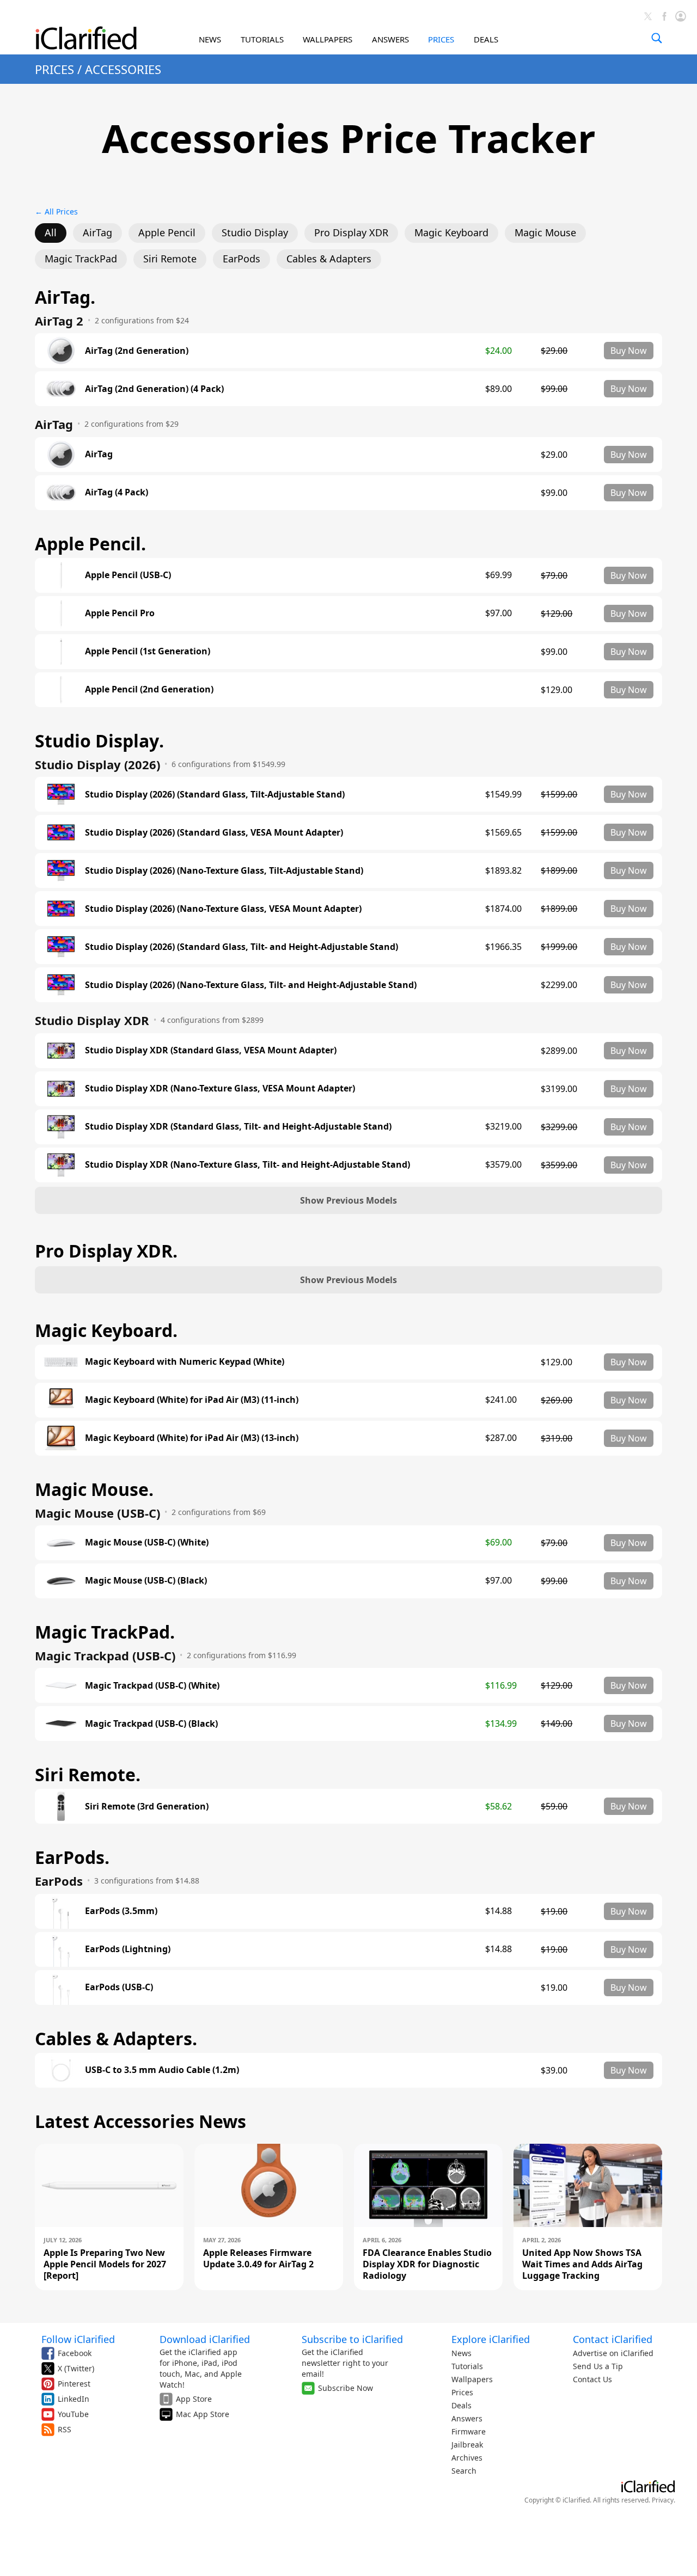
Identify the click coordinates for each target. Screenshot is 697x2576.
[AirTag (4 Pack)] (61, 493)
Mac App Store (203, 2414)
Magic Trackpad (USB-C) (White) (152, 1686)
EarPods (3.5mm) (121, 1911)
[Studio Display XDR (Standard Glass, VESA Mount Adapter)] (61, 1051)
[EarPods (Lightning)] (61, 1949)
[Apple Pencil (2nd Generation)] (61, 690)
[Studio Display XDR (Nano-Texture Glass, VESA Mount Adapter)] (61, 1089)
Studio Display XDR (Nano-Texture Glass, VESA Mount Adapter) (220, 1088)
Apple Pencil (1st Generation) (148, 651)
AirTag (99, 454)
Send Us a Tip (598, 2366)
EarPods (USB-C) (119, 1987)
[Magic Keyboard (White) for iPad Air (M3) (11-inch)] (61, 1400)
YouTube (73, 2414)
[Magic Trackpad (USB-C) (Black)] (61, 1724)
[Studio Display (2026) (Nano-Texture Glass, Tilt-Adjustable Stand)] (61, 870)
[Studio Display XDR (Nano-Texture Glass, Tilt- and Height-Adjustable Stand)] (61, 1165)
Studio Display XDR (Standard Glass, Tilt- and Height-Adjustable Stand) (238, 1127)
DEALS (486, 39)
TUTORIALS (262, 39)
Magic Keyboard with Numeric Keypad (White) (185, 1362)
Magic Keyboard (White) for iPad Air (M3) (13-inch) (192, 1438)
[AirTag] (61, 455)
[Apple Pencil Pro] (61, 614)
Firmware (469, 2431)
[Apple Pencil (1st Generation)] (61, 652)
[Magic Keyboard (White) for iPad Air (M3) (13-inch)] (61, 1438)
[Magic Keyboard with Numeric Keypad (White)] (61, 1362)
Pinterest (74, 2384)
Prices (462, 2392)
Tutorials (467, 2366)
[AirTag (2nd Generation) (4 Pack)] (61, 389)
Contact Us (592, 2379)
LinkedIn (74, 2399)
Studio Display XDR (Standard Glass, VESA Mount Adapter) (211, 1050)
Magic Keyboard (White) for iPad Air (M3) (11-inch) (192, 1400)
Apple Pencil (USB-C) (128, 575)
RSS (65, 2429)
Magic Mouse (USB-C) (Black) (146, 1581)
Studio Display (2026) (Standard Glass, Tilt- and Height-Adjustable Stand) (241, 947)
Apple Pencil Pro (120, 613)
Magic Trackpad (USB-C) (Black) (151, 1724)
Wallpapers (472, 2379)
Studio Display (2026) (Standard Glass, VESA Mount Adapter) (214, 833)
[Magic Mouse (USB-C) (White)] (61, 1543)
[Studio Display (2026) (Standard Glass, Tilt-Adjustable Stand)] (61, 794)
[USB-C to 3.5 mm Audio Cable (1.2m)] (61, 2070)
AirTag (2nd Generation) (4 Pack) (154, 389)
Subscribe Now (346, 2388)
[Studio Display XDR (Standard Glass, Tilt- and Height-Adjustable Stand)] (61, 1127)
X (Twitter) (76, 2368)
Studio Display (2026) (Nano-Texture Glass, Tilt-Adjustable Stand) (224, 871)
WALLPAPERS (328, 39)
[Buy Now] (629, 351)
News (461, 2353)
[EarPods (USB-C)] (61, 1988)
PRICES (441, 39)
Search (464, 2471)
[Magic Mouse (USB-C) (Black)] (61, 1581)
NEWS (210, 39)
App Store (194, 2399)
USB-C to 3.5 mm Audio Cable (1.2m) (162, 2070)
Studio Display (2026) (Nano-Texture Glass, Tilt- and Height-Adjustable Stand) (251, 985)
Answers (467, 2418)
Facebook (75, 2353)
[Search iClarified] (657, 38)
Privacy (663, 2500)
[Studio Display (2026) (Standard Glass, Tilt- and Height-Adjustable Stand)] (61, 947)
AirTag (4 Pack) (117, 492)
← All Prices (56, 211)
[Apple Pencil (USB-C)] (61, 575)
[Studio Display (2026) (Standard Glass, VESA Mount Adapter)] (61, 832)
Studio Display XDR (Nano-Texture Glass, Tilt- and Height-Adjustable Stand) (247, 1165)
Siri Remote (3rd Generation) (147, 1807)
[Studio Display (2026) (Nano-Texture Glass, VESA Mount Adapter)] (61, 909)
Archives (467, 2458)
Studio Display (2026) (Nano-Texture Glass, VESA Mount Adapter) (223, 909)
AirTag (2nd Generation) (137, 351)
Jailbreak (467, 2445)
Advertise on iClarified (613, 2353)
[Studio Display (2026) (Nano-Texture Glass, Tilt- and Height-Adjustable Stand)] (61, 985)
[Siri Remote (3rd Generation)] (61, 1806)
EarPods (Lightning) (128, 1949)
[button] (348, 1200)
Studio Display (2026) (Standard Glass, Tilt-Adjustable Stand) (215, 795)
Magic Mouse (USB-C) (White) (147, 1542)
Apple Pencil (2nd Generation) (149, 689)
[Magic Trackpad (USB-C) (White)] (61, 1685)
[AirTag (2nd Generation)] (61, 351)
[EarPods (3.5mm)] (61, 1911)
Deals (461, 2405)
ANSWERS (390, 39)
